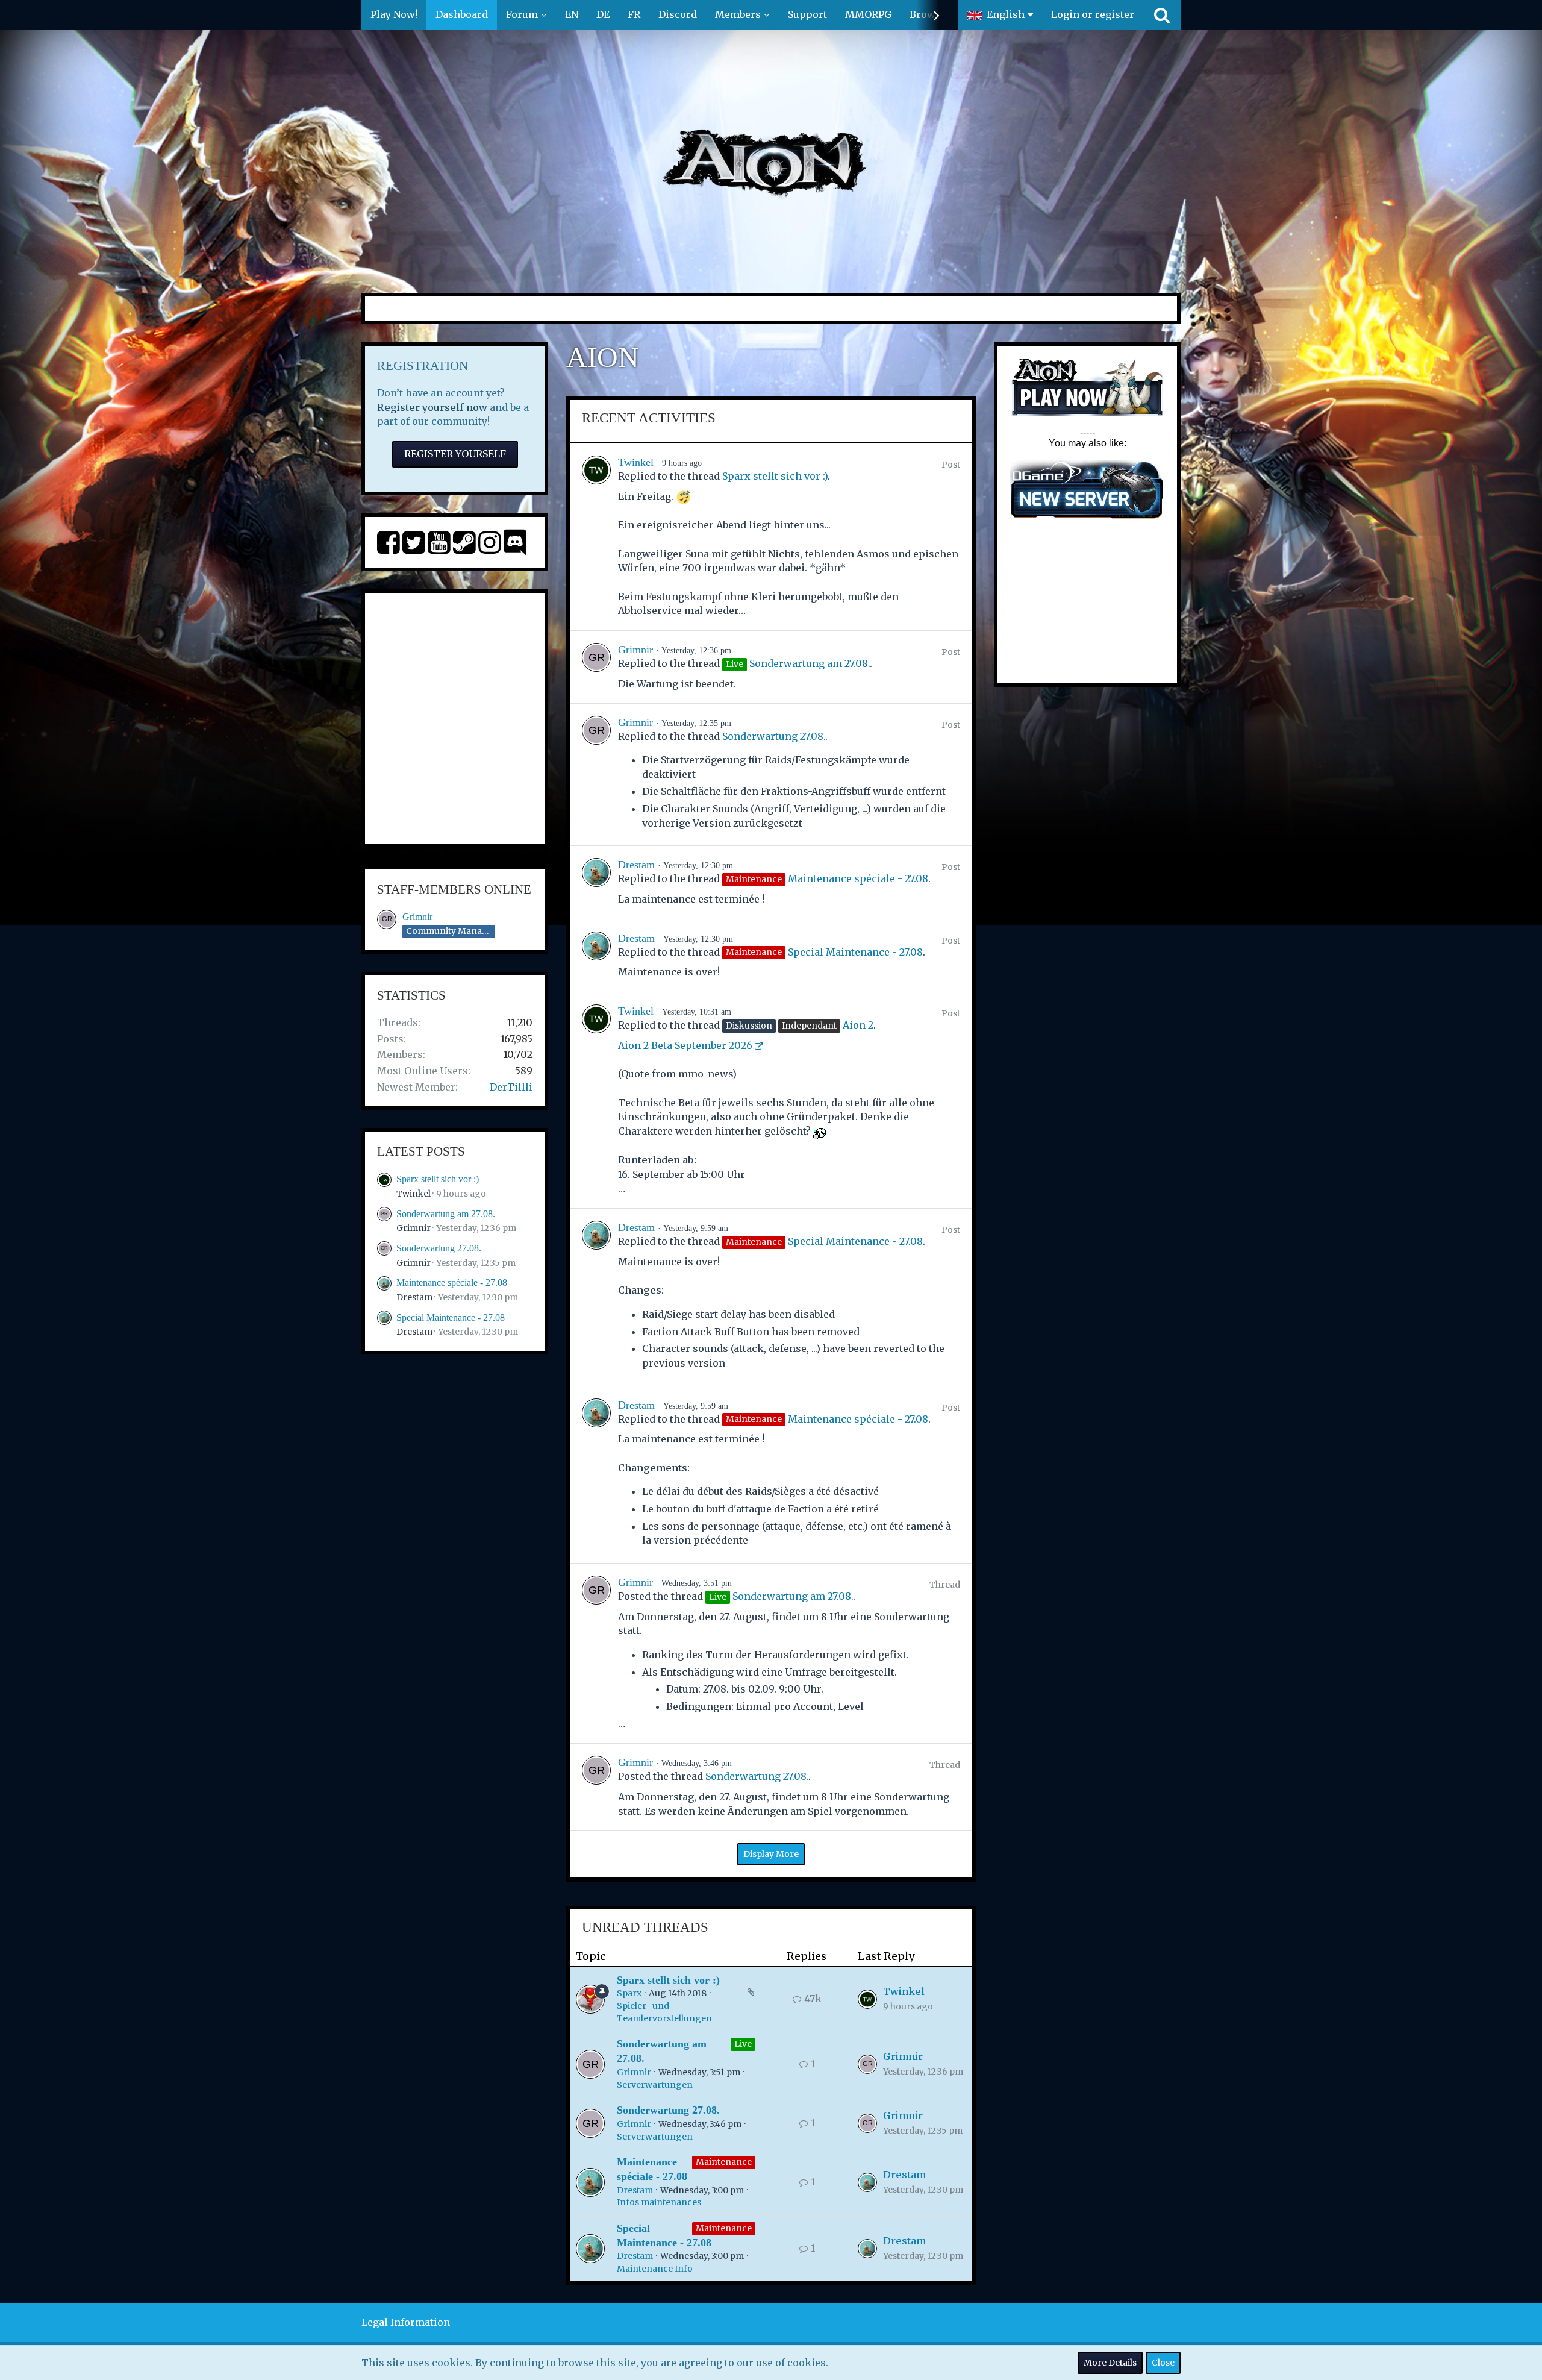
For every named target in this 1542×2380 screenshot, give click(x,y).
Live (743, 2044)
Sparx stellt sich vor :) (438, 1179)
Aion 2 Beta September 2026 (685, 1045)
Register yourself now (432, 407)
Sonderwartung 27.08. (439, 1248)
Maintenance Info (655, 2269)
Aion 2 (858, 1025)
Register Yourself (455, 454)
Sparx (629, 1993)
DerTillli (511, 1087)
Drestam (414, 1297)
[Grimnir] (596, 667)
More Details (1110, 2363)
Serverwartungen (655, 2085)
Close (1163, 2363)
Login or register (1093, 14)
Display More (771, 1854)
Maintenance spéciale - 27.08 (452, 1282)
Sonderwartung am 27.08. (446, 1214)
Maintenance (724, 2162)
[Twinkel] (596, 537)
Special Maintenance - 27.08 (451, 1317)
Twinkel (414, 1194)
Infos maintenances (659, 2202)
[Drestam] (596, 882)
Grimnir (417, 917)
